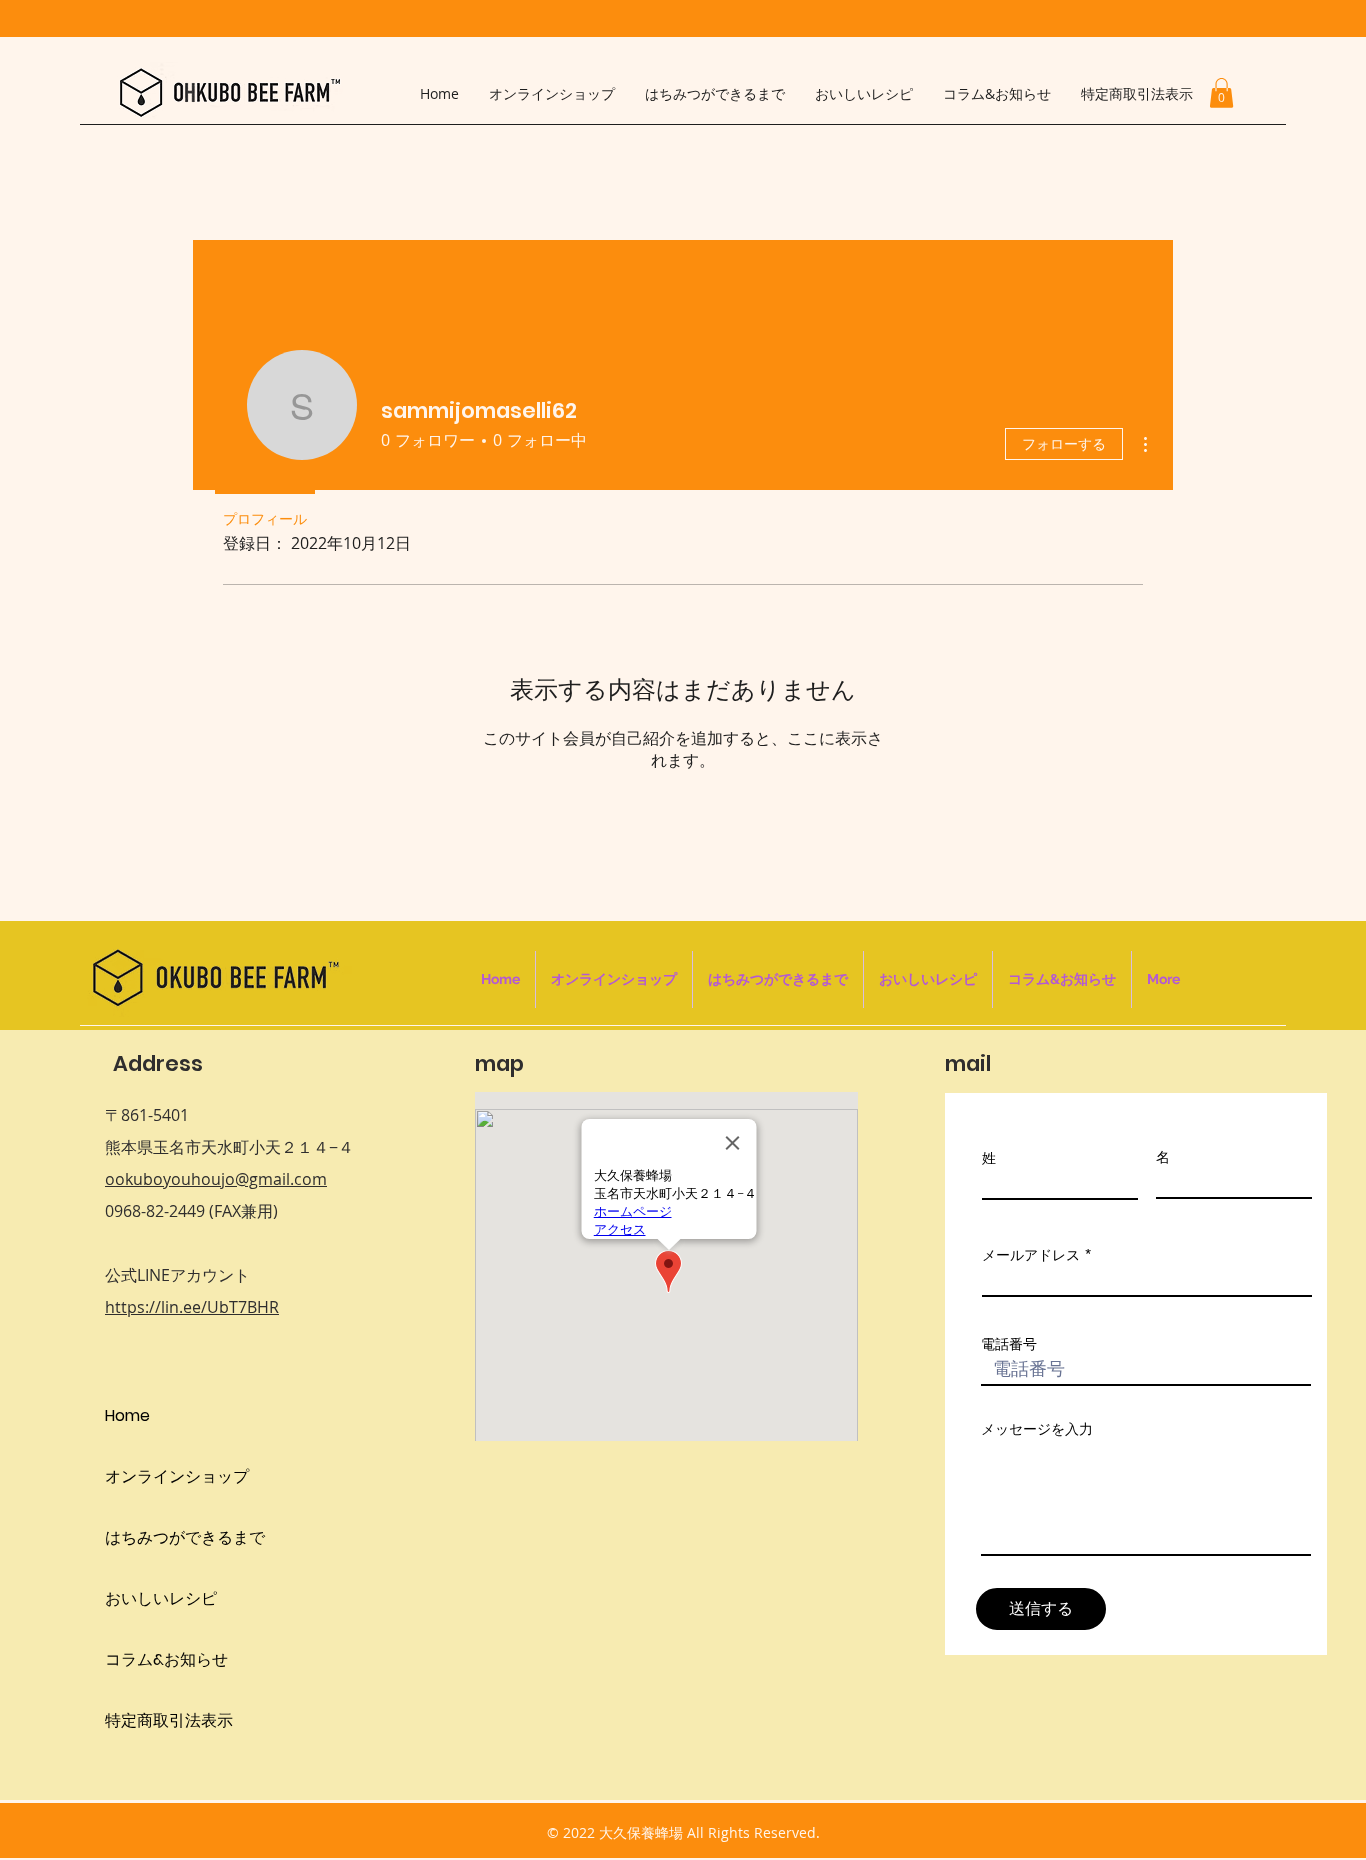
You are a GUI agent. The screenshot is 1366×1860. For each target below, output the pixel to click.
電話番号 (1009, 1344)
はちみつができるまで (185, 1537)
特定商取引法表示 (169, 1720)
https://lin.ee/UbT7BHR (192, 1307)
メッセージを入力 (1037, 1429)
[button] (1221, 93)
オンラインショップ (177, 1476)
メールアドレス (1031, 1255)
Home (127, 1415)
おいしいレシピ (161, 1598)
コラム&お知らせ (166, 1659)
